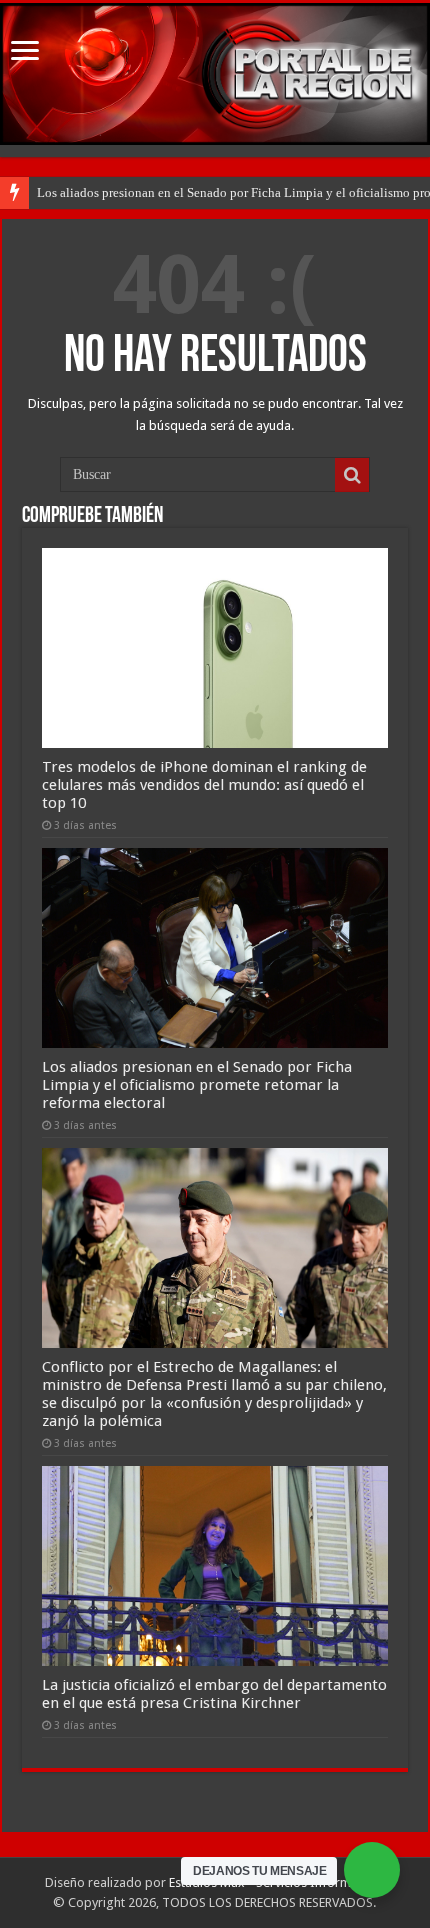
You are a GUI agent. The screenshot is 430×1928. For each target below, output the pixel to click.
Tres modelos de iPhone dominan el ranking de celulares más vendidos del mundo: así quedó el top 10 (204, 785)
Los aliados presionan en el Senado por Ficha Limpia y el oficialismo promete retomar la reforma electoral (197, 1085)
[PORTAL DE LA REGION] (215, 74)
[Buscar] (352, 475)
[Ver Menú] (25, 52)
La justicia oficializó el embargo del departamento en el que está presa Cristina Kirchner (214, 1694)
